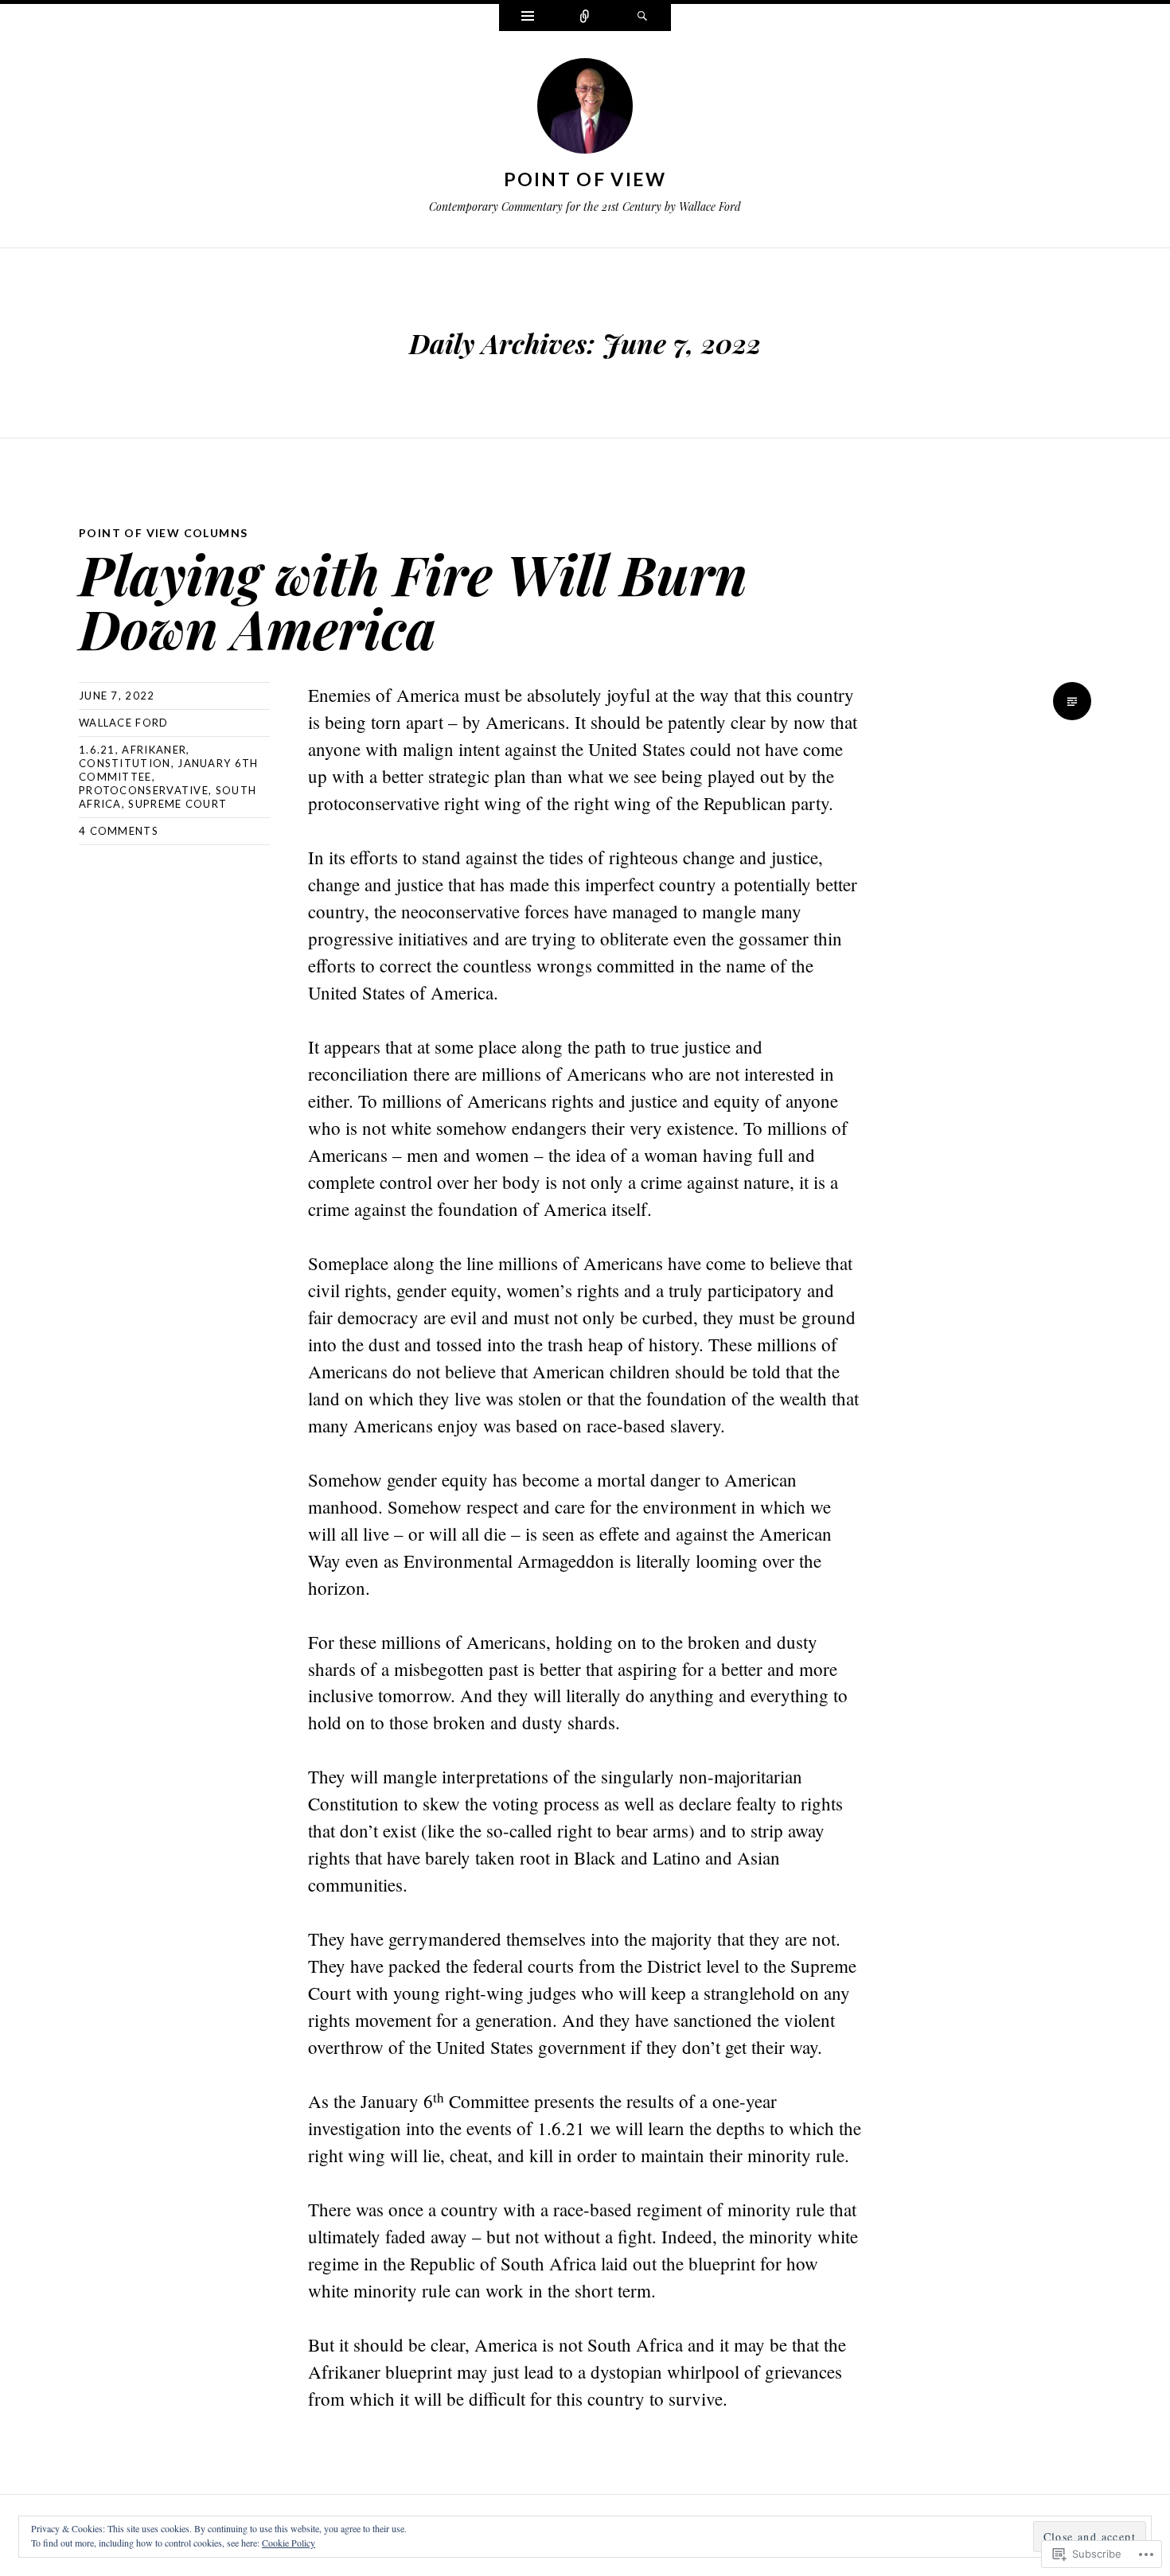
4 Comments (119, 831)
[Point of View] (585, 109)
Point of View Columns (163, 533)
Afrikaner (154, 750)
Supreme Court (177, 804)
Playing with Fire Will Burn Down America (413, 600)
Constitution (125, 763)
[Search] (642, 18)
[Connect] (585, 18)
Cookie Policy (289, 2543)
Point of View (585, 179)
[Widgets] (528, 18)
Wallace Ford (124, 723)
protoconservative (144, 790)
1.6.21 (97, 750)
